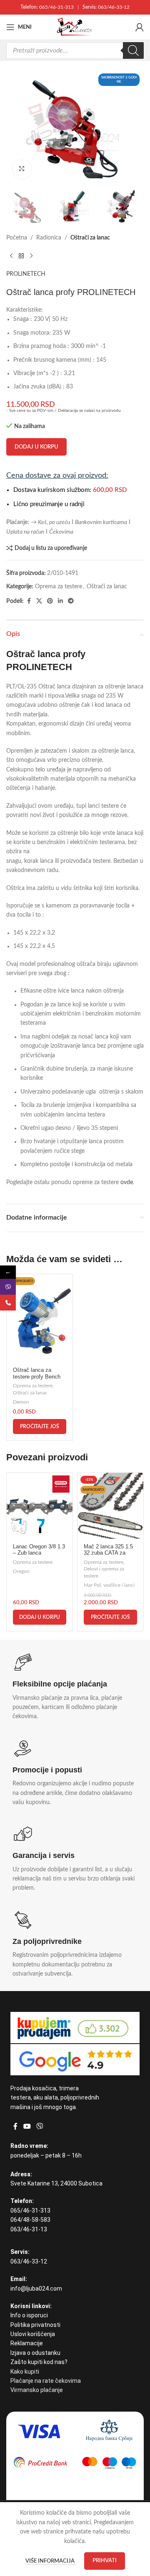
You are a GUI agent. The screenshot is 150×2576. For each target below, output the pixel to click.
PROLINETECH (26, 274)
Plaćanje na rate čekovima (46, 2381)
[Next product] (31, 256)
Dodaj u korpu (36, 447)
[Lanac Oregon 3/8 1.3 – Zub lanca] (40, 1506)
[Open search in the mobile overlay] (75, 50)
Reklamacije (27, 2343)
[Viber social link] (39, 2126)
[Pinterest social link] (50, 601)
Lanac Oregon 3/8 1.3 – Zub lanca (39, 1550)
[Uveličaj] (22, 169)
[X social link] (39, 601)
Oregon (21, 1571)
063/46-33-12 (114, 7)
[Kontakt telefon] (8, 1303)
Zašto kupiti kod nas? (39, 2362)
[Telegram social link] (71, 601)
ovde (127, 1182)
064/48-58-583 (30, 2220)
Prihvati (105, 2561)
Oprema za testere (59, 587)
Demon (21, 1402)
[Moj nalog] (140, 27)
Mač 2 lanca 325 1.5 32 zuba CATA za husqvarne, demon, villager (108, 1556)
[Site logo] (75, 27)
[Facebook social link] (29, 601)
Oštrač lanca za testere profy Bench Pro (37, 1376)
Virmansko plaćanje (37, 2390)
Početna (17, 238)
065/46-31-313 (56, 7)
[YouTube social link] (27, 2126)
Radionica (49, 238)
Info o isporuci (29, 2315)
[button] (40, 1617)
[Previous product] (11, 256)
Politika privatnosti (35, 2325)
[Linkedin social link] (60, 601)
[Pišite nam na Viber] (8, 1287)
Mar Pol (92, 1585)
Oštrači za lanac (90, 238)
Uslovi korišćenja (33, 2334)
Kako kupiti (25, 2372)
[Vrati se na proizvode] (21, 256)
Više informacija (51, 2561)
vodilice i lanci (119, 1585)
